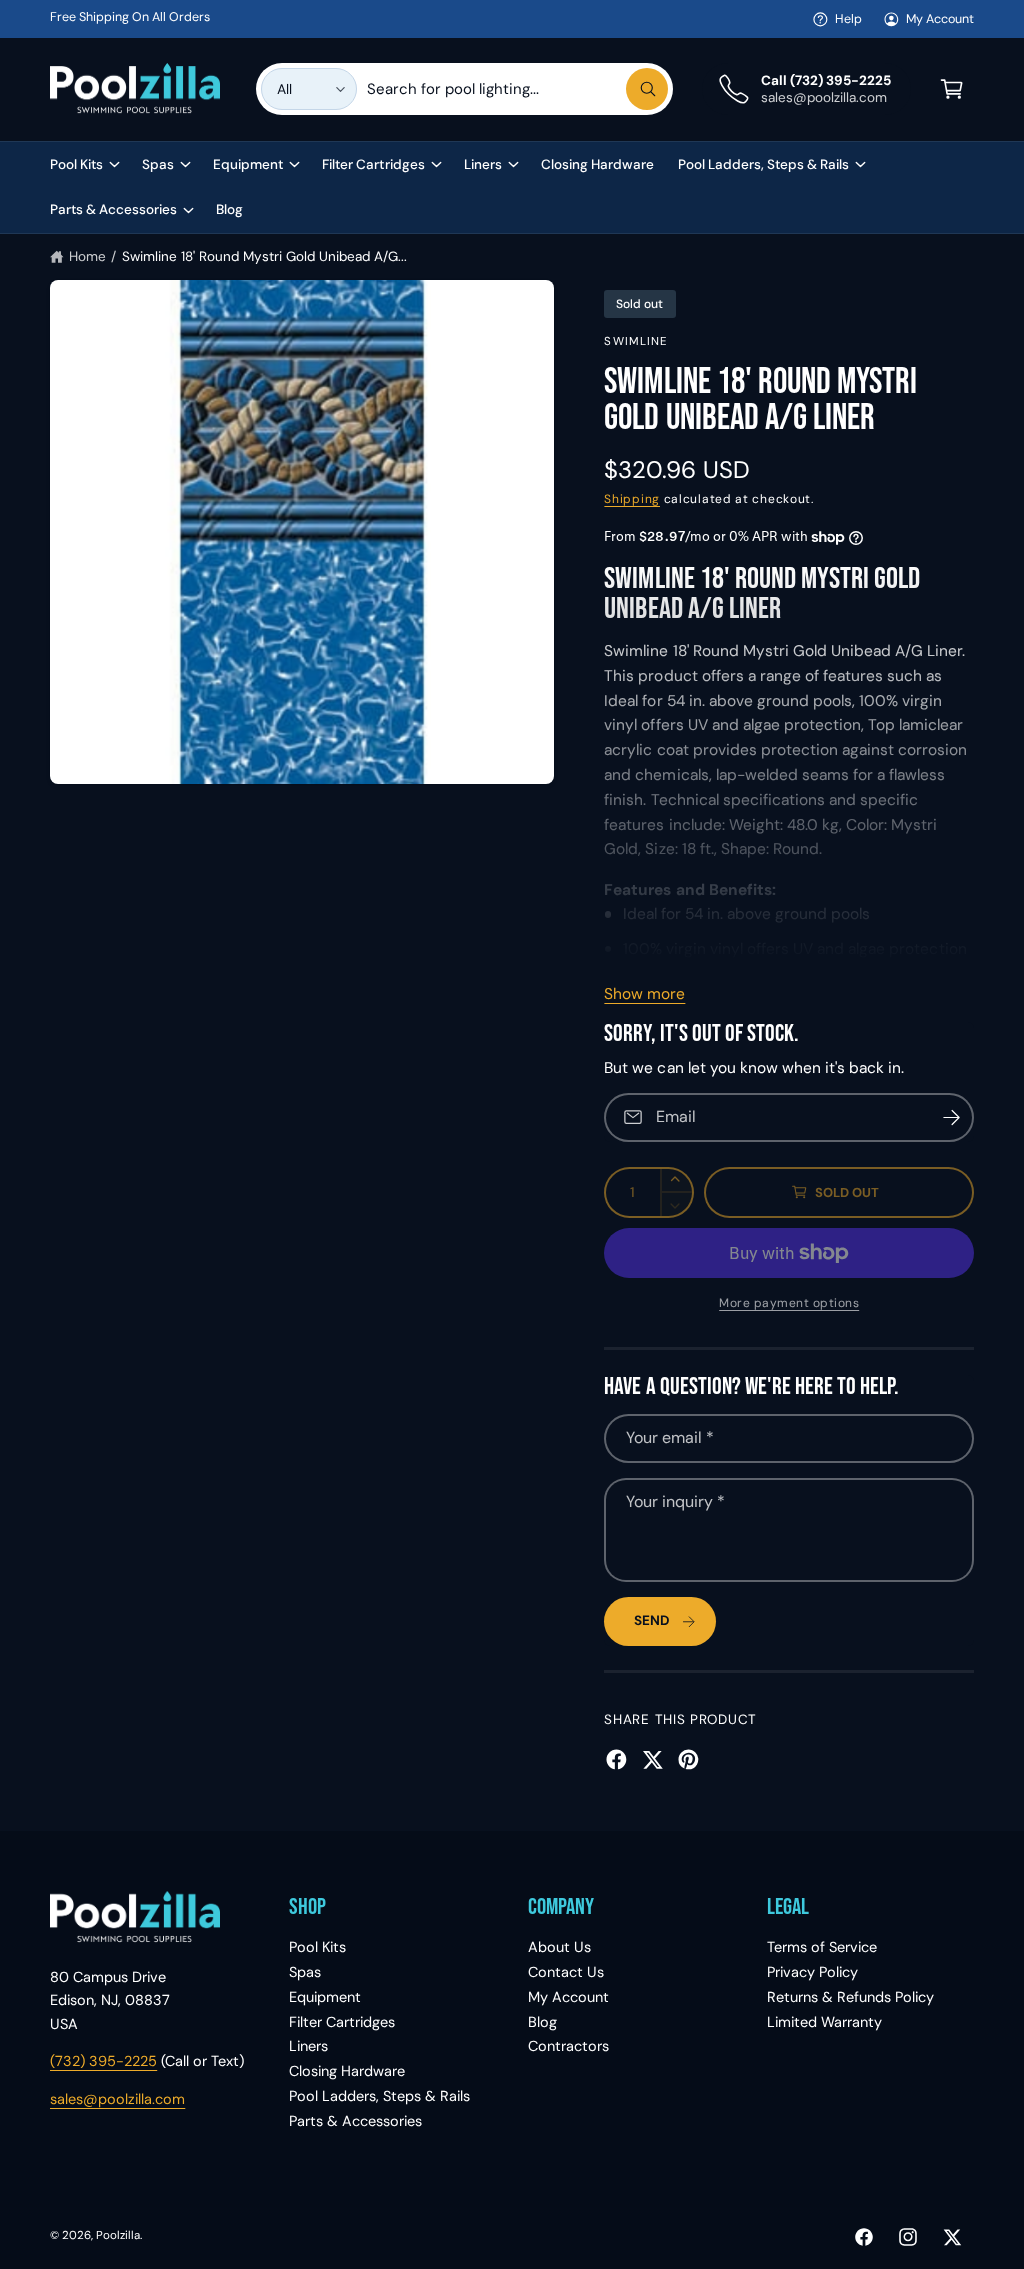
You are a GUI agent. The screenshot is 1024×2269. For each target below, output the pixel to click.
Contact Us (566, 1972)
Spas (305, 1972)
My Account (940, 19)
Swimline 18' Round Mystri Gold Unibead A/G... (265, 256)
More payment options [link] (789, 1303)
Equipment (325, 1997)
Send (652, 1620)
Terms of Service (822, 1947)
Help (848, 19)
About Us (559, 1947)
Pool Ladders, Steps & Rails (379, 2096)
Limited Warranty (824, 2022)
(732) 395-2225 (103, 2061)
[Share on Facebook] (616, 1759)
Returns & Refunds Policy (850, 1997)
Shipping (632, 499)
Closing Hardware (347, 2071)
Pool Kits (317, 1947)
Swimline (636, 341)
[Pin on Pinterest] (688, 1759)
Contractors (568, 2046)
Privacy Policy (812, 1972)
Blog (542, 2022)
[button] (952, 89)
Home (87, 256)
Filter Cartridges (342, 2022)
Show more (644, 994)
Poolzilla (118, 2235)
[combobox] (518, 89)
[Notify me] (952, 1117)
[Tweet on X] (652, 1759)
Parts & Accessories (355, 2121)
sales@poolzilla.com (117, 2099)
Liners (308, 2046)
